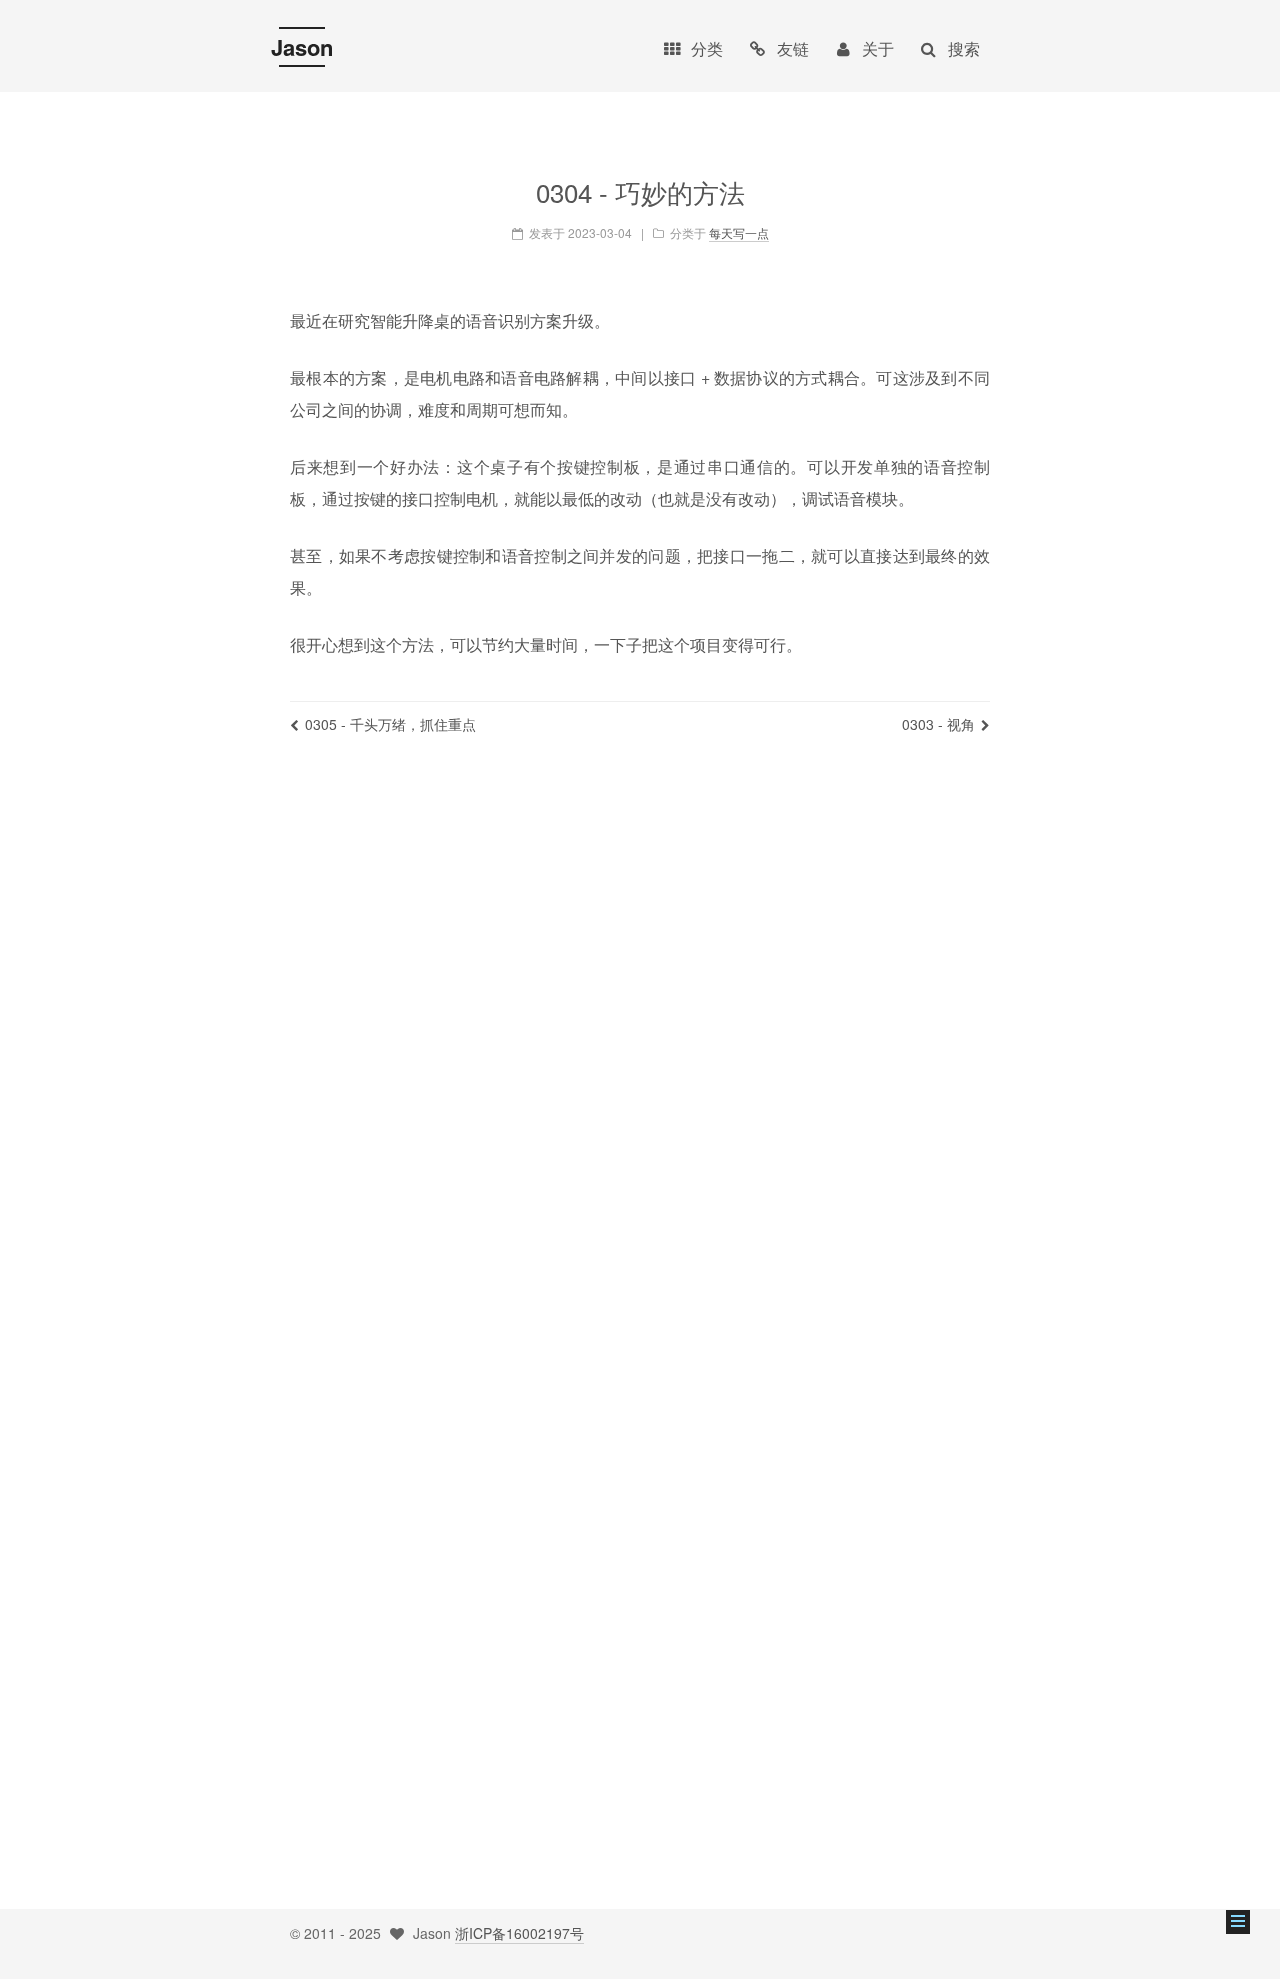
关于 (878, 48)
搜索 (964, 48)
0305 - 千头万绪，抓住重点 (390, 724)
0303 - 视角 (938, 724)
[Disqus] (640, 1047)
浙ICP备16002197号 (519, 1933)
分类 (707, 48)
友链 (793, 48)
